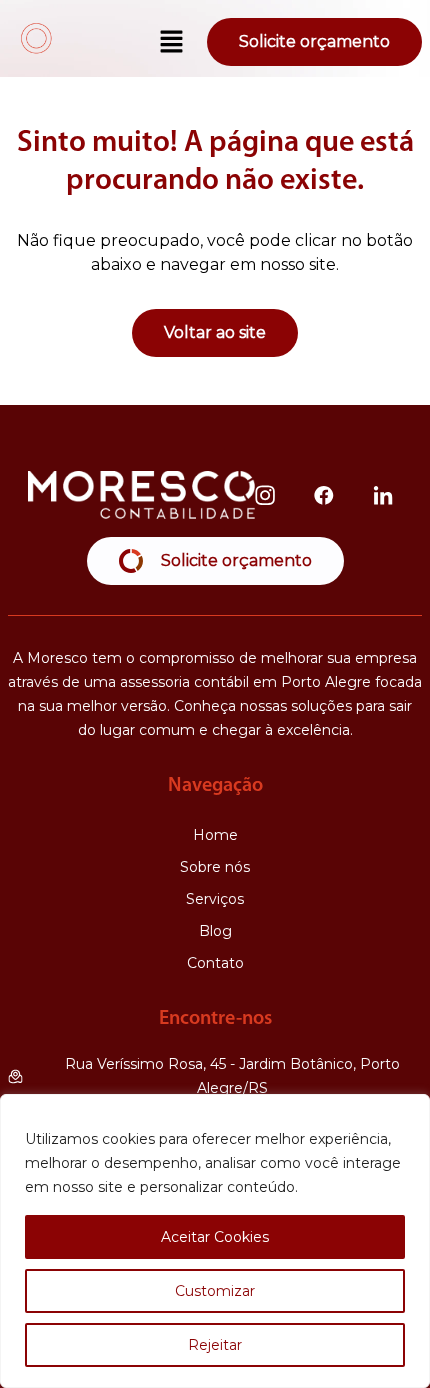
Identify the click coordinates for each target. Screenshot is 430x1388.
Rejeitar (215, 1345)
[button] (172, 43)
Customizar (215, 1291)
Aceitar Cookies (215, 1237)
